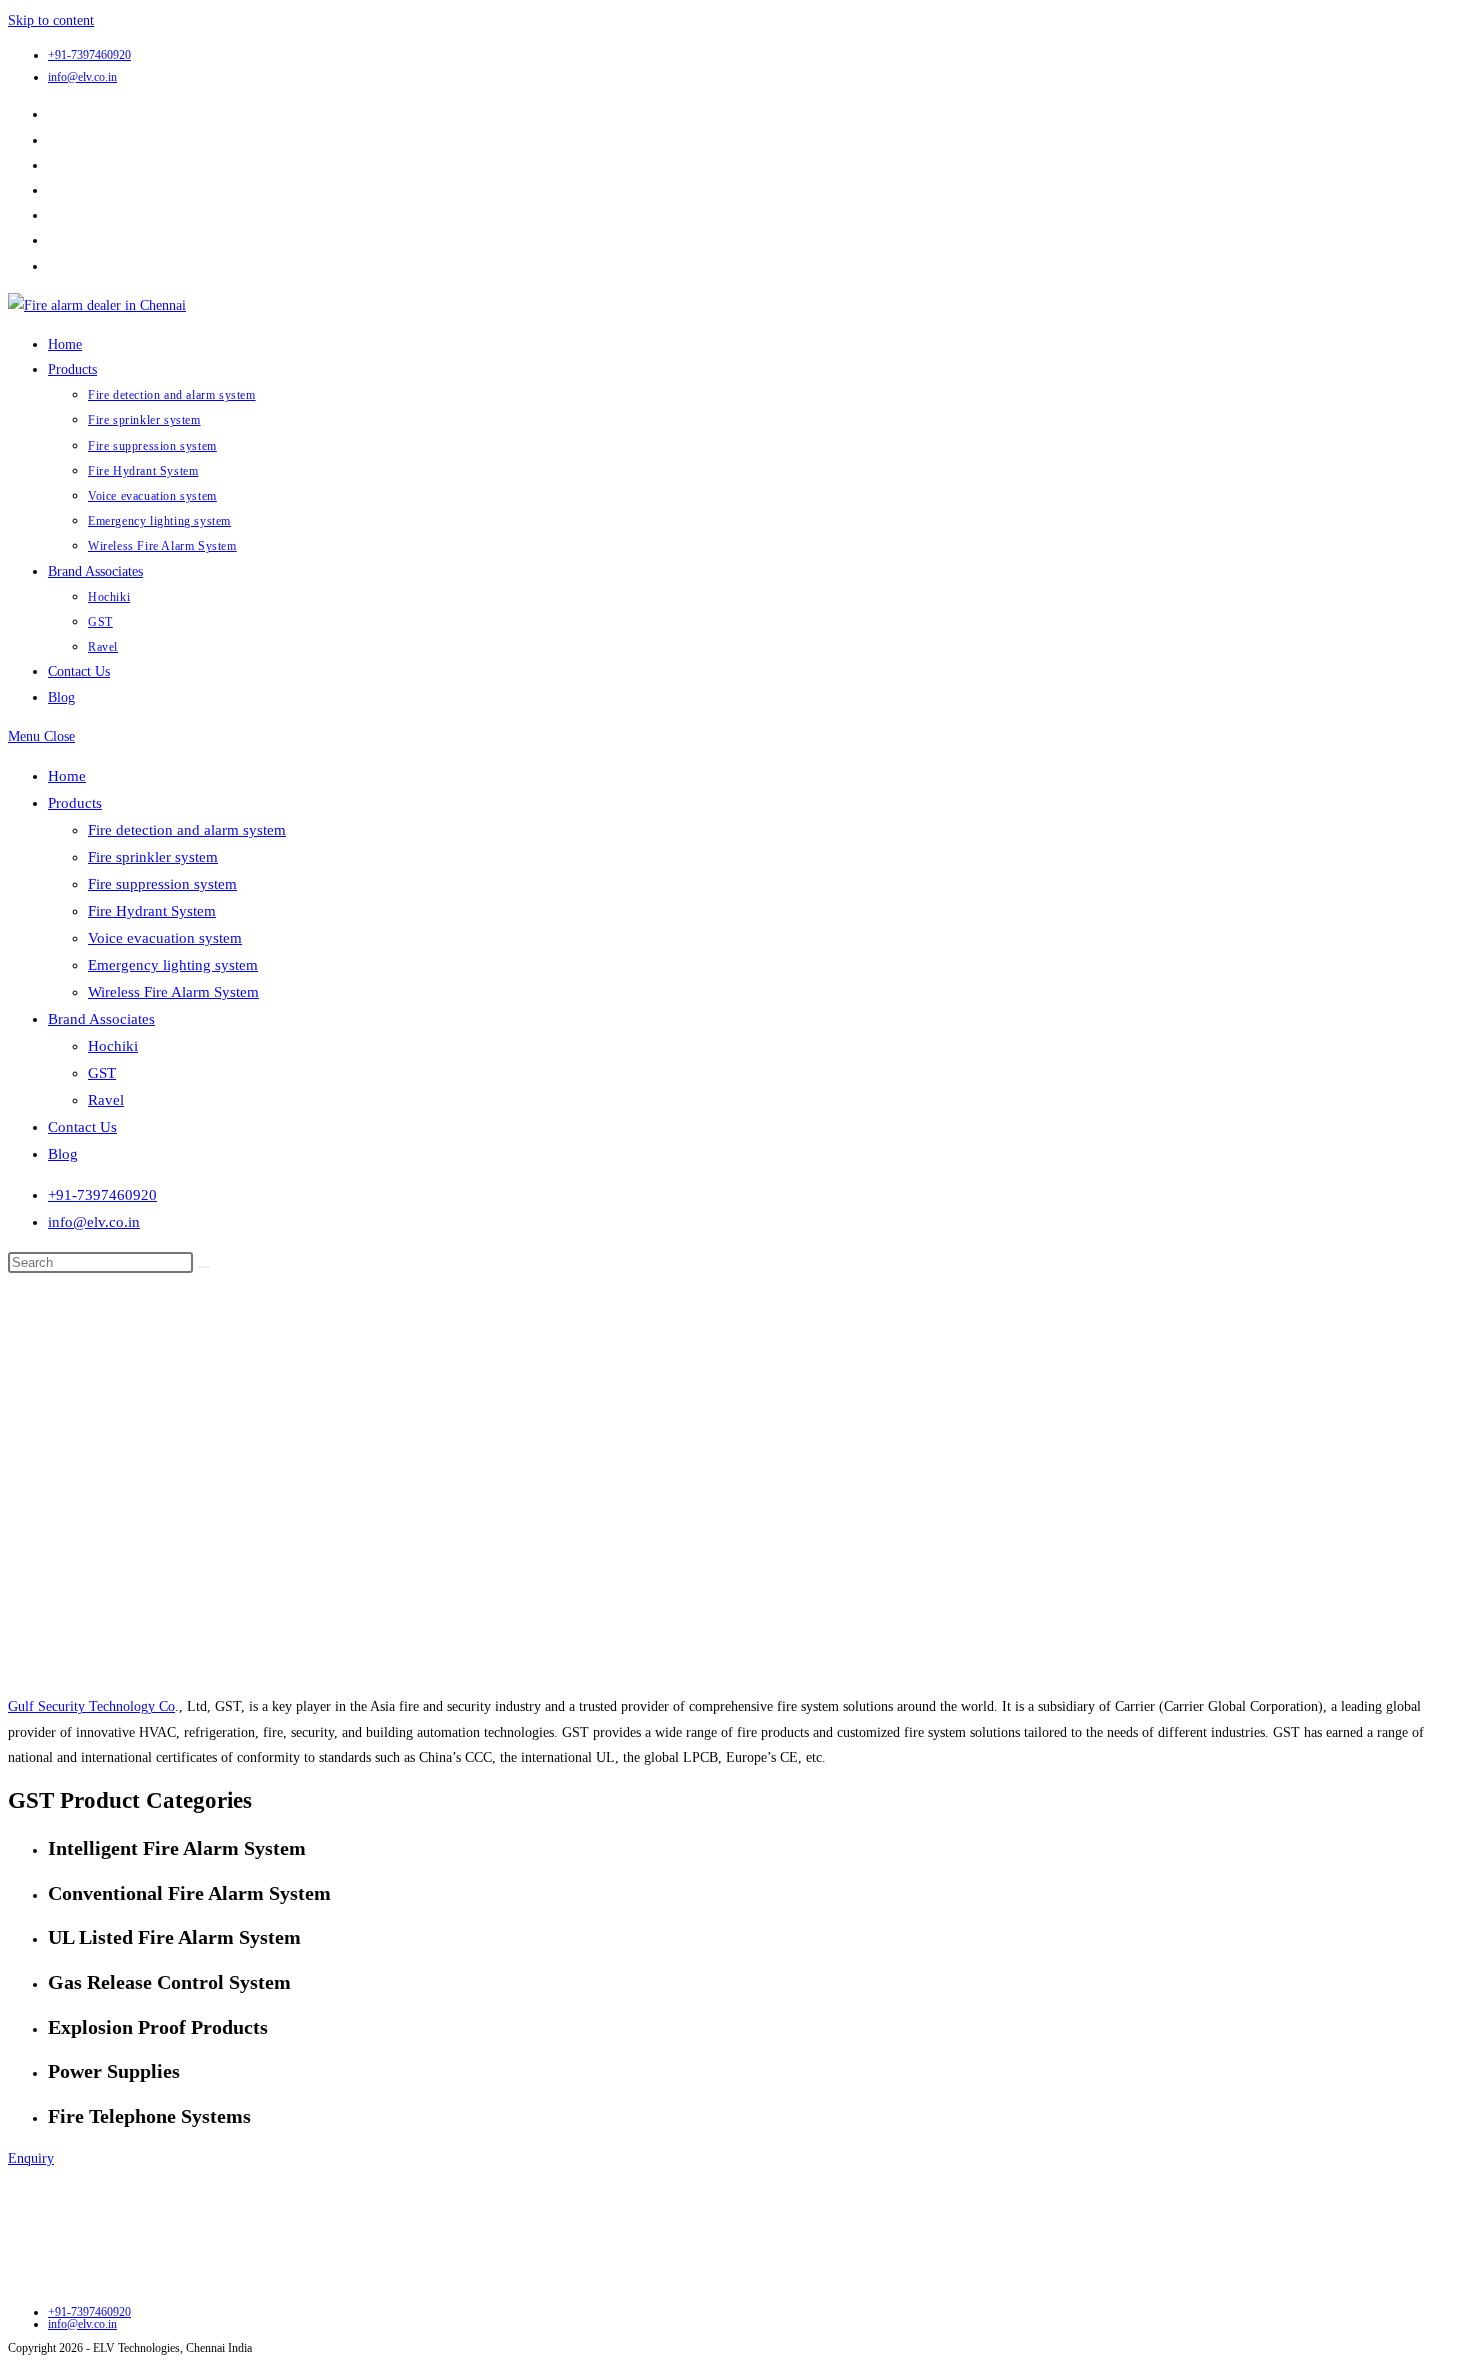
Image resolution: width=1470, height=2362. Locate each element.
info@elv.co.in (82, 77)
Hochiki (113, 1046)
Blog (63, 1154)
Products (75, 803)
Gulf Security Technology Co (91, 1706)
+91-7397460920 (89, 55)
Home (67, 776)
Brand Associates (101, 1019)
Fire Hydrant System (152, 911)
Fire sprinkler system (153, 857)
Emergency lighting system (173, 965)
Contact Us (82, 1127)
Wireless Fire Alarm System (173, 992)
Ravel (106, 1100)
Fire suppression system (162, 884)
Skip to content (51, 20)
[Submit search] (204, 1267)
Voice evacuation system (165, 938)
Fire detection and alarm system (187, 830)
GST (102, 1073)
